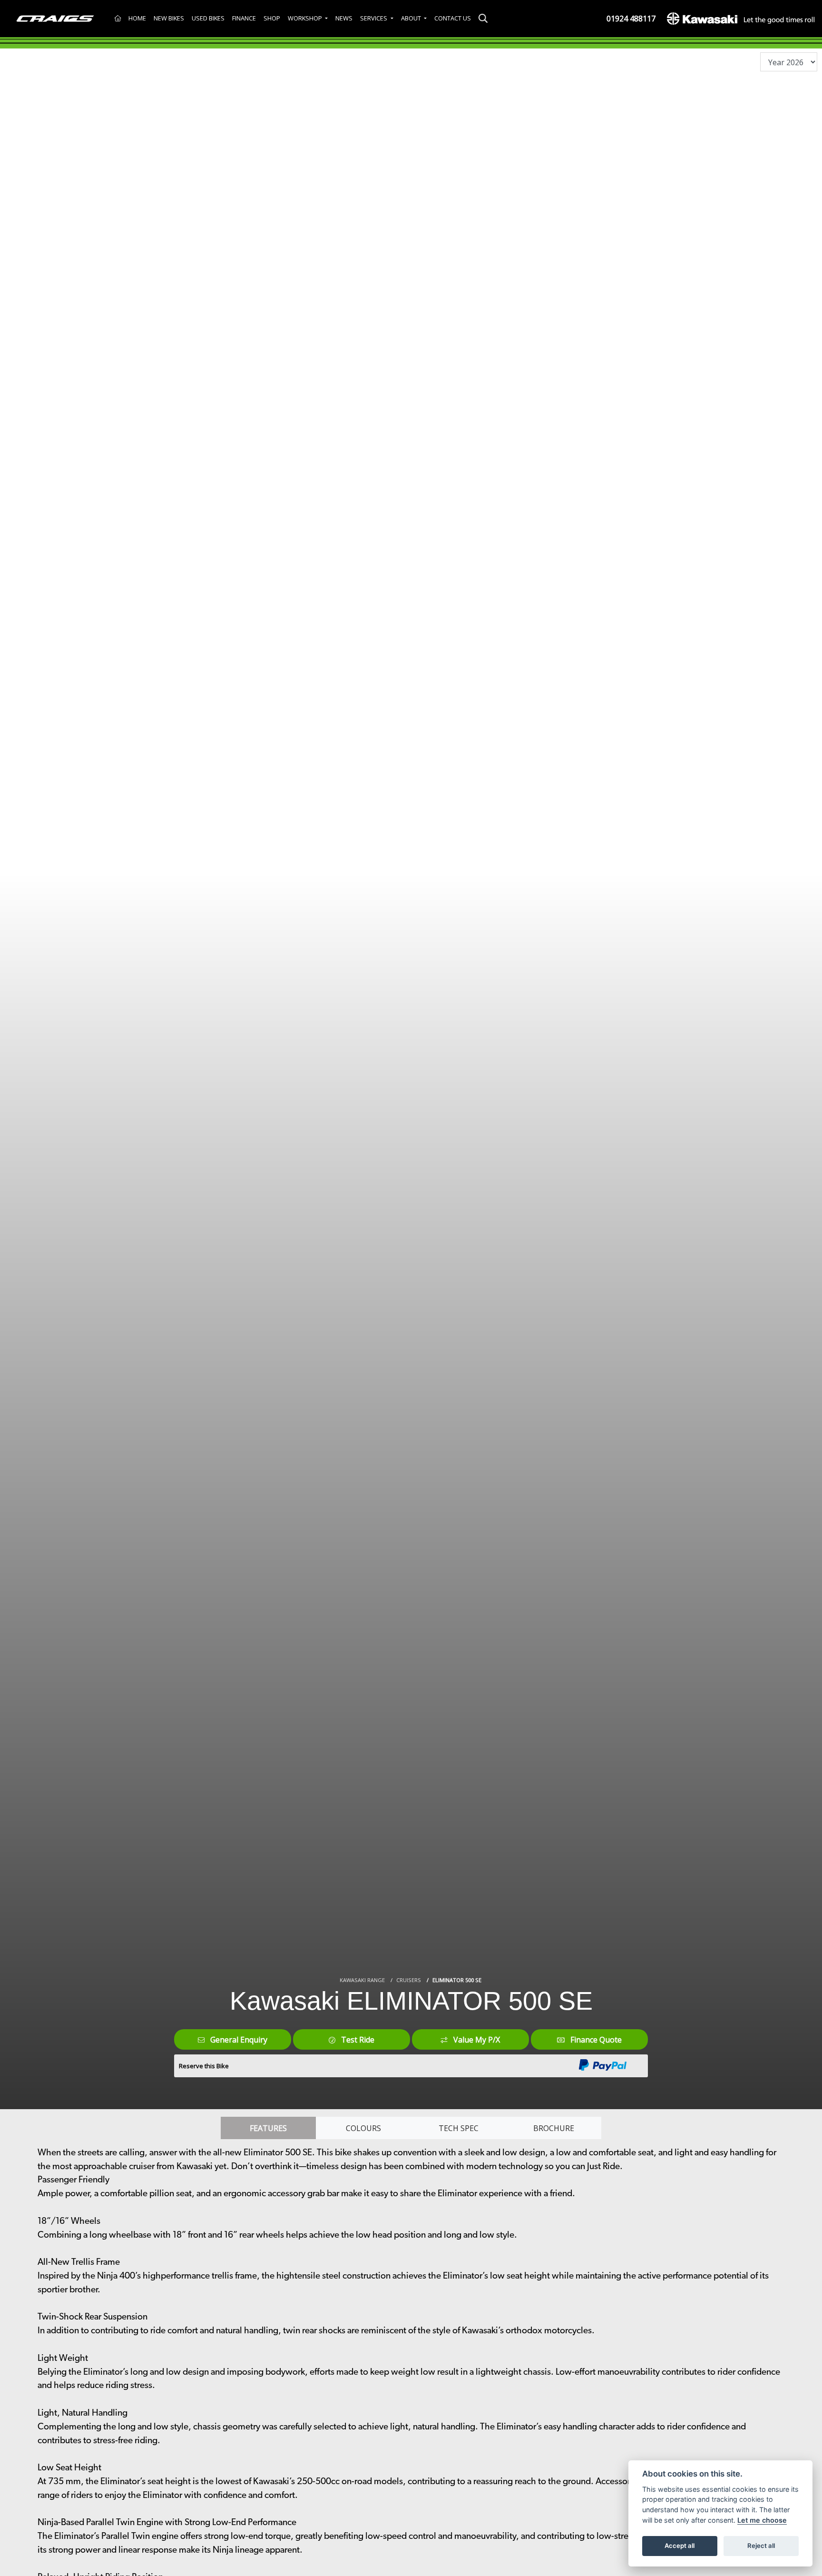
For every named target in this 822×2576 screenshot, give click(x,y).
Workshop (306, 18)
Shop (272, 18)
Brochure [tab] (554, 2128)
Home (137, 18)
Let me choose (762, 2520)
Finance (244, 18)
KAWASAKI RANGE (362, 1980)
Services (374, 18)
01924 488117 (631, 19)
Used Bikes (208, 18)
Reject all (761, 2546)
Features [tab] (268, 2128)
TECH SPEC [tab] (459, 2128)
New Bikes (169, 18)
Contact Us (453, 18)
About (412, 18)
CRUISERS (409, 1980)
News (344, 18)
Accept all (680, 2546)
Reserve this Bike (204, 2066)
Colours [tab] (363, 2128)
